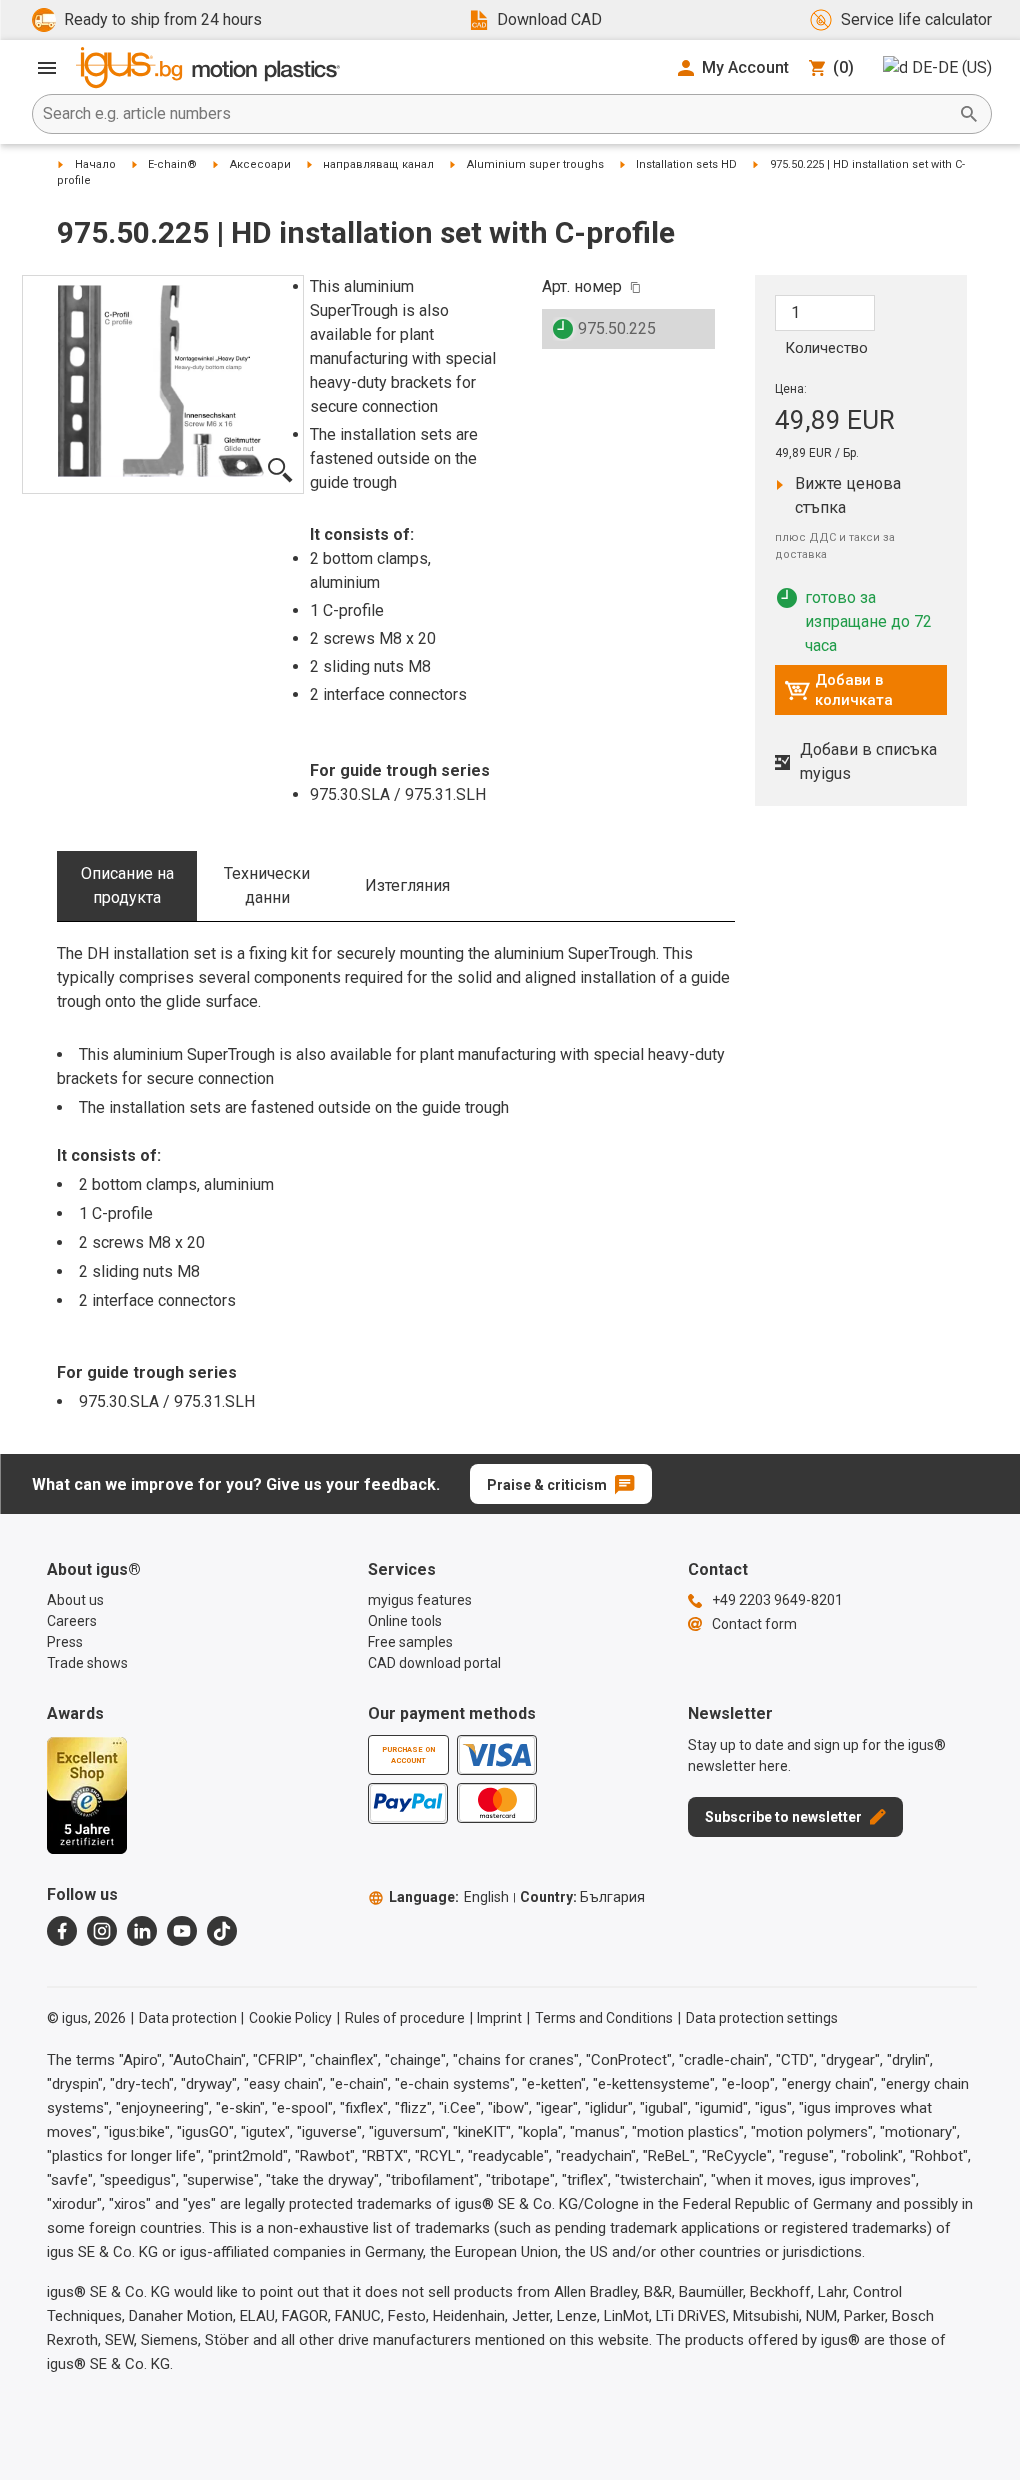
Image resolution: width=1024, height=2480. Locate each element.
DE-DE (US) (952, 67)
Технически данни (267, 885)
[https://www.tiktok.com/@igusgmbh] (222, 1931)
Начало (95, 164)
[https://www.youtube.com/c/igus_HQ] (182, 1931)
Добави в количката (838, 690)
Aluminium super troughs (535, 164)
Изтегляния (407, 885)
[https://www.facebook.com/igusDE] (62, 1931)
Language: (449, 1897)
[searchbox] (496, 114)
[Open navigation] (47, 68)
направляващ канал (378, 164)
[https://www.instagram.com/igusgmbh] (102, 1931)
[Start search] (969, 114)
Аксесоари (260, 164)
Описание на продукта (127, 885)
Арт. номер (582, 286)
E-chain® (172, 164)
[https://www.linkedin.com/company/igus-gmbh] (142, 1931)
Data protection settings (762, 2018)
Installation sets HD (686, 164)
